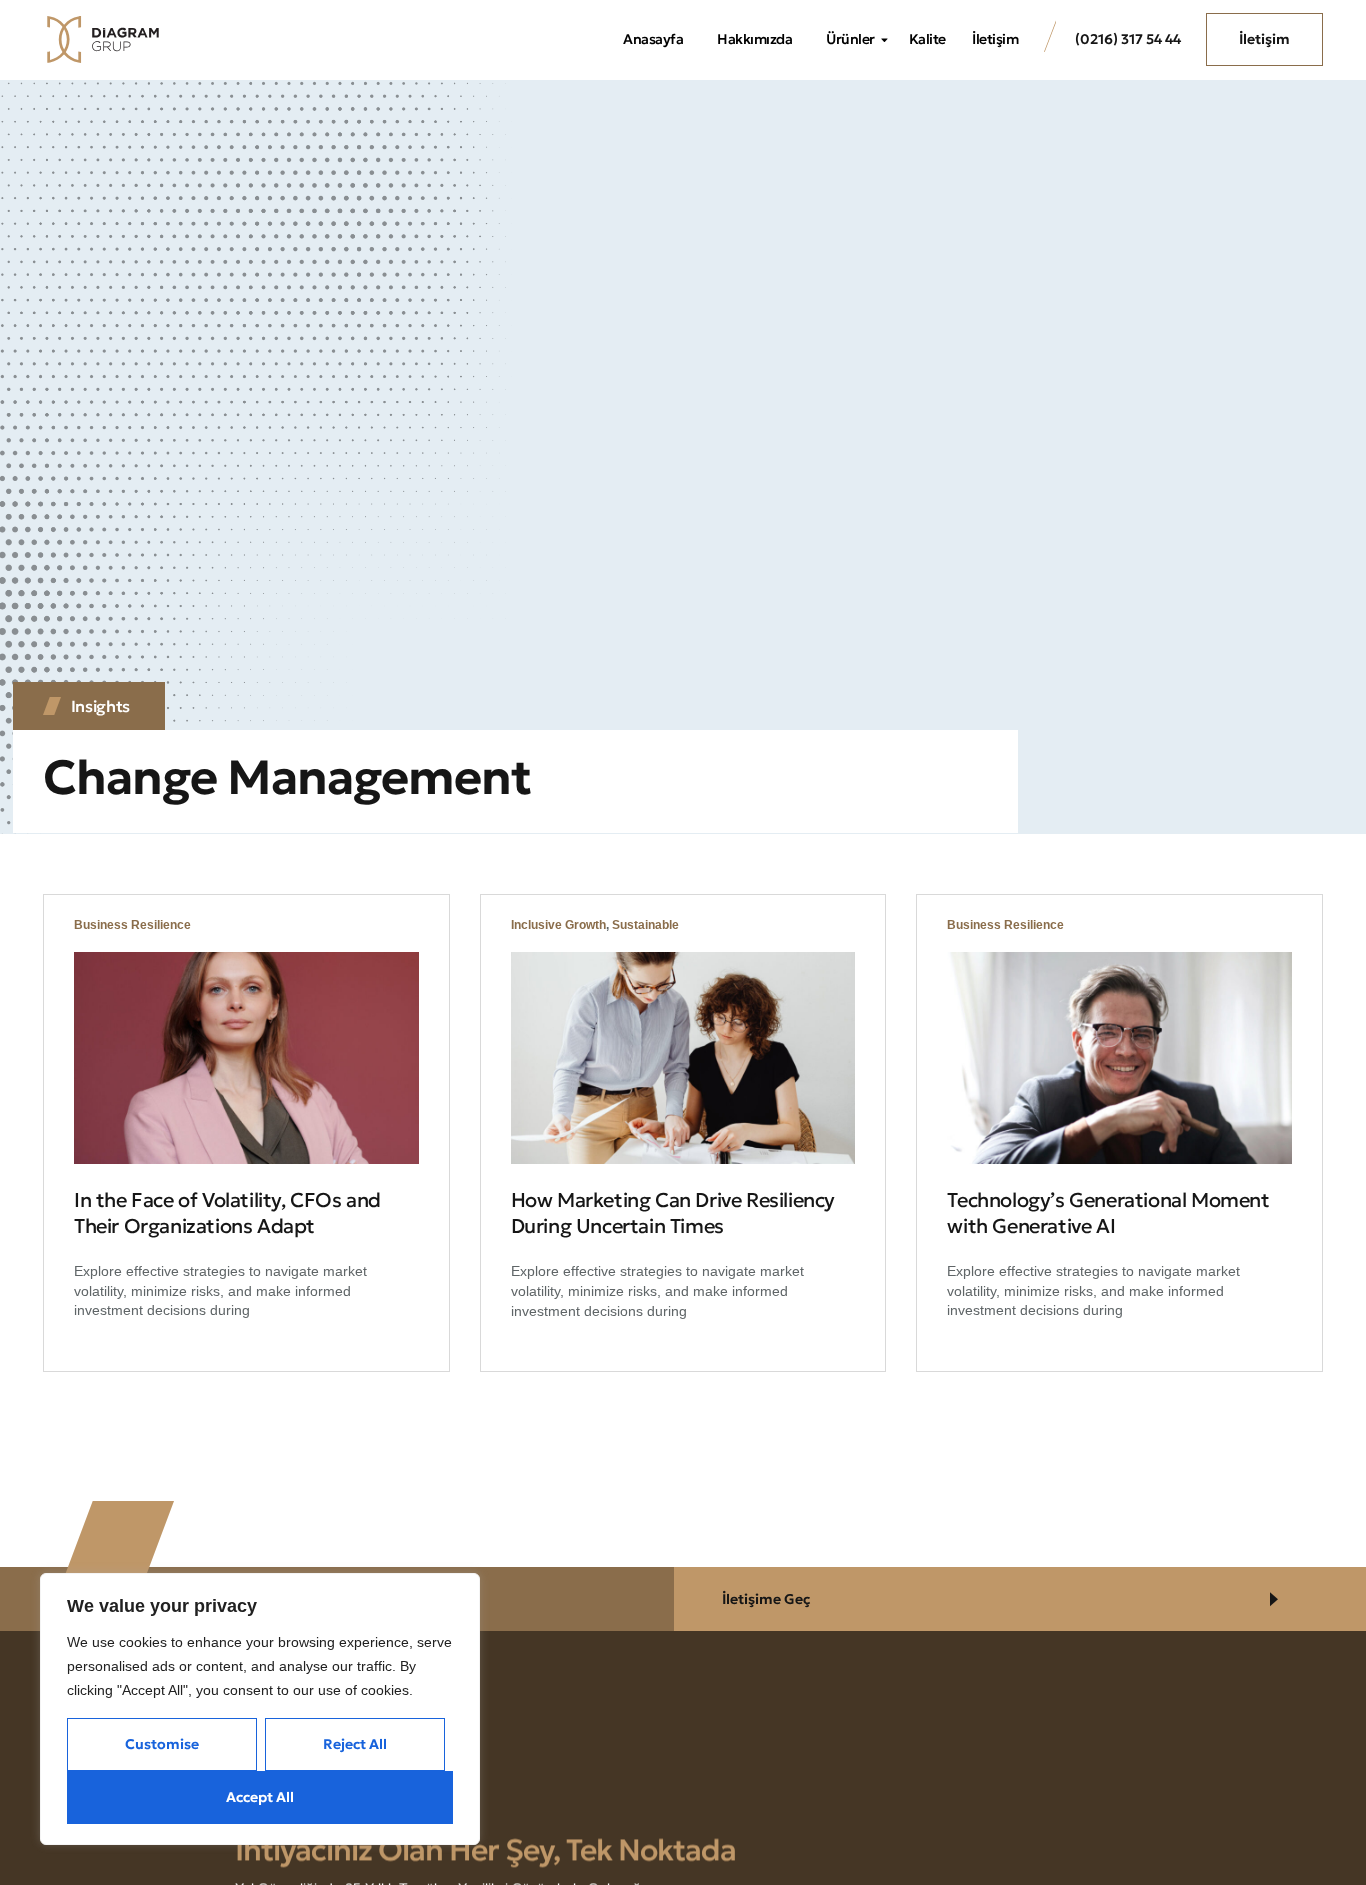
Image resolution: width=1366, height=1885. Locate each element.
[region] (260, 1709)
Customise (162, 1744)
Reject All (355, 1744)
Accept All (260, 1797)
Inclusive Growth (558, 925)
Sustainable (645, 925)
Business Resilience (132, 925)
